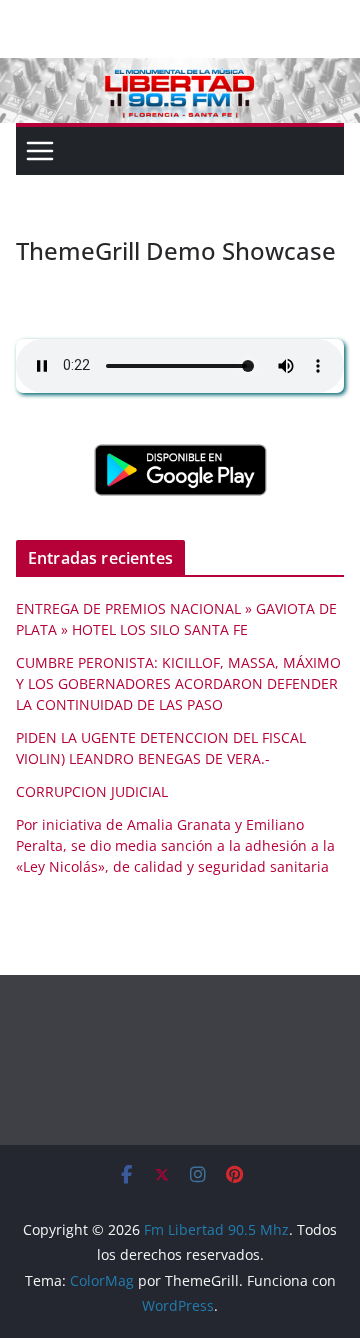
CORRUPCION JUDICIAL (92, 791)
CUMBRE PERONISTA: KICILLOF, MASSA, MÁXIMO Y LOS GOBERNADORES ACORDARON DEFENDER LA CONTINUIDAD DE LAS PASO (178, 683)
